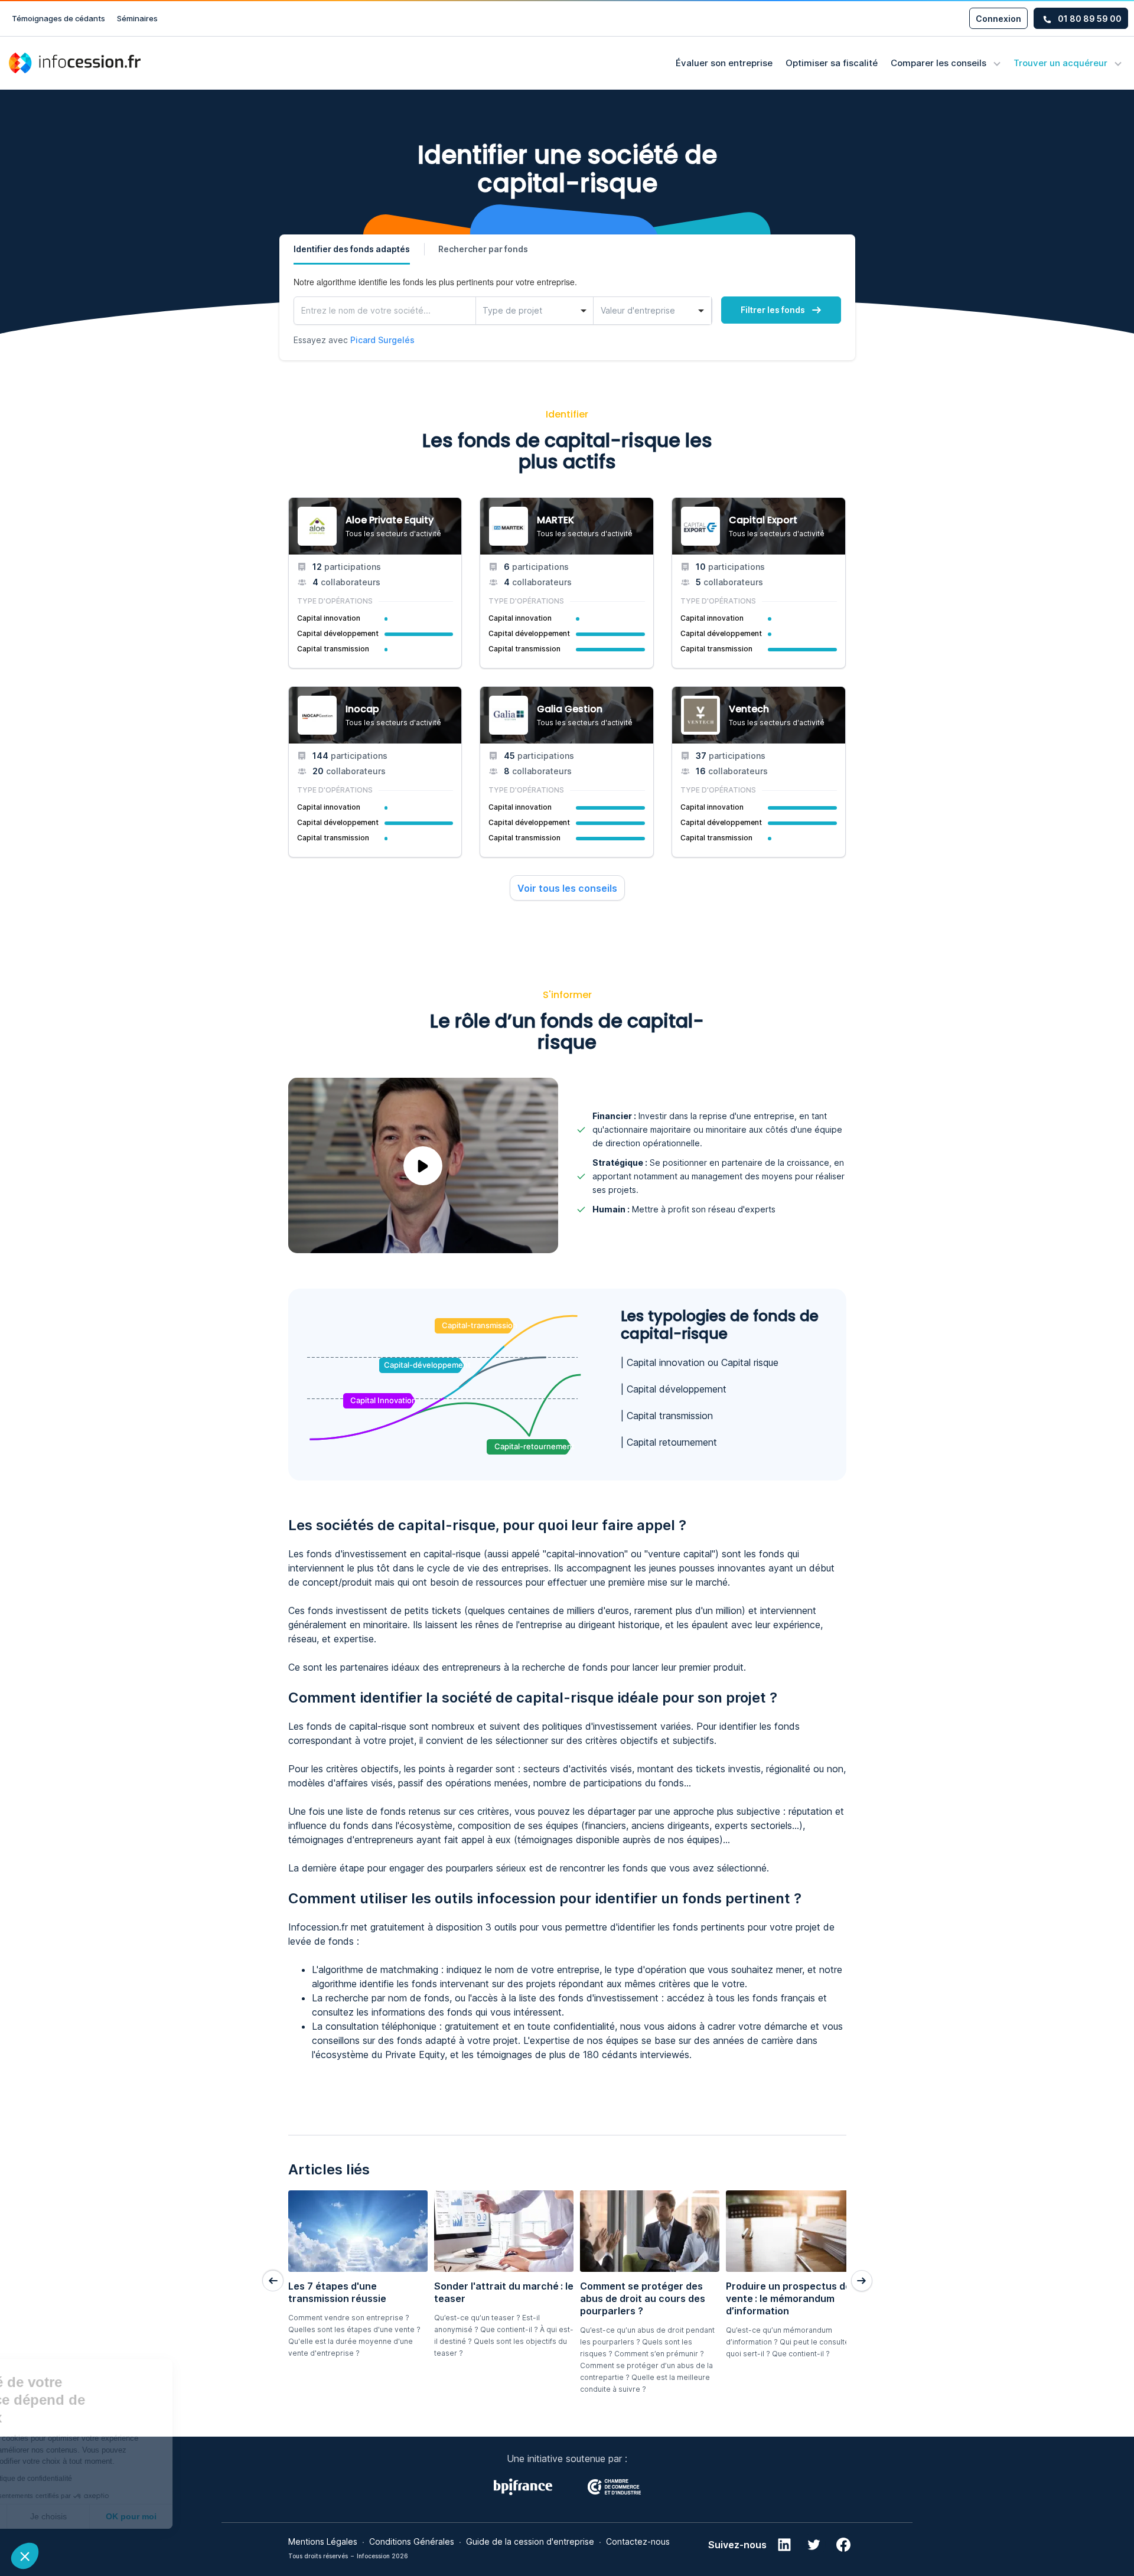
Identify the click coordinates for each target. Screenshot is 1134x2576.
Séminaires (137, 18)
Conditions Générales (412, 2541)
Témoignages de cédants (58, 18)
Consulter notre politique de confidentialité (92, 2479)
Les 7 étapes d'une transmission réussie (337, 2292)
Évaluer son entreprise (724, 63)
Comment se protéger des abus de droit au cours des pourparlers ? (643, 2298)
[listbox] (535, 311)
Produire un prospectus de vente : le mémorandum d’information (788, 2298)
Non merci (53, 2516)
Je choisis (136, 2516)
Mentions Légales (323, 2541)
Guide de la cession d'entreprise (530, 2541)
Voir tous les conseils (567, 888)
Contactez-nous (638, 2541)
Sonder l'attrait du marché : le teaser (504, 2292)
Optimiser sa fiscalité (832, 63)
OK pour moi (219, 2516)
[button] (25, 2556)
